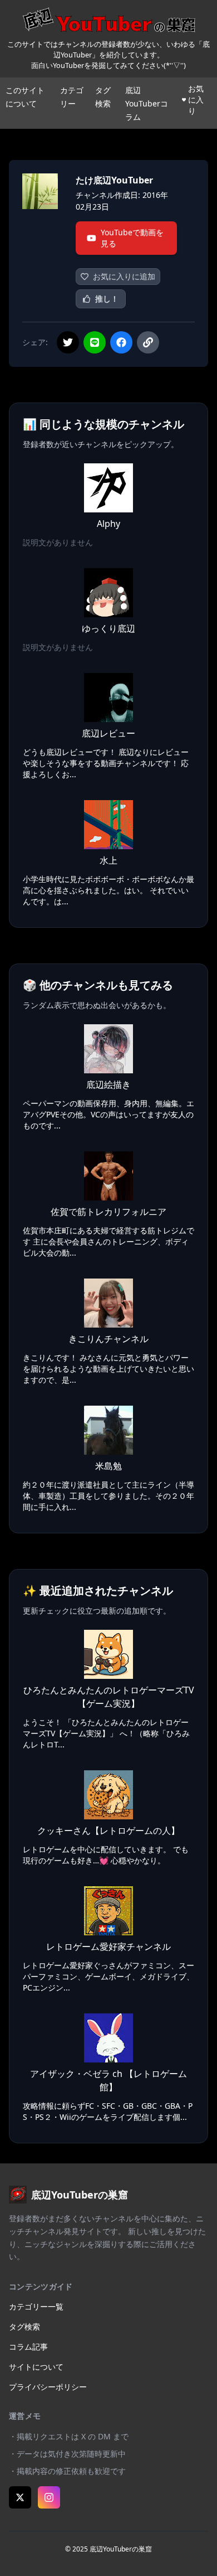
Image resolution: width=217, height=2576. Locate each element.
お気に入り (196, 100)
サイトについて (36, 2367)
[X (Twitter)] (20, 2497)
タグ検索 (24, 2326)
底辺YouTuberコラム (147, 103)
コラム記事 (28, 2347)
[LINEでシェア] (95, 342)
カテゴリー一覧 (36, 2306)
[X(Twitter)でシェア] (68, 342)
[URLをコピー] (148, 342)
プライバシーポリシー (48, 2387)
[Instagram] (49, 2497)
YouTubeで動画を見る (132, 238)
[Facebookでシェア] (121, 342)
